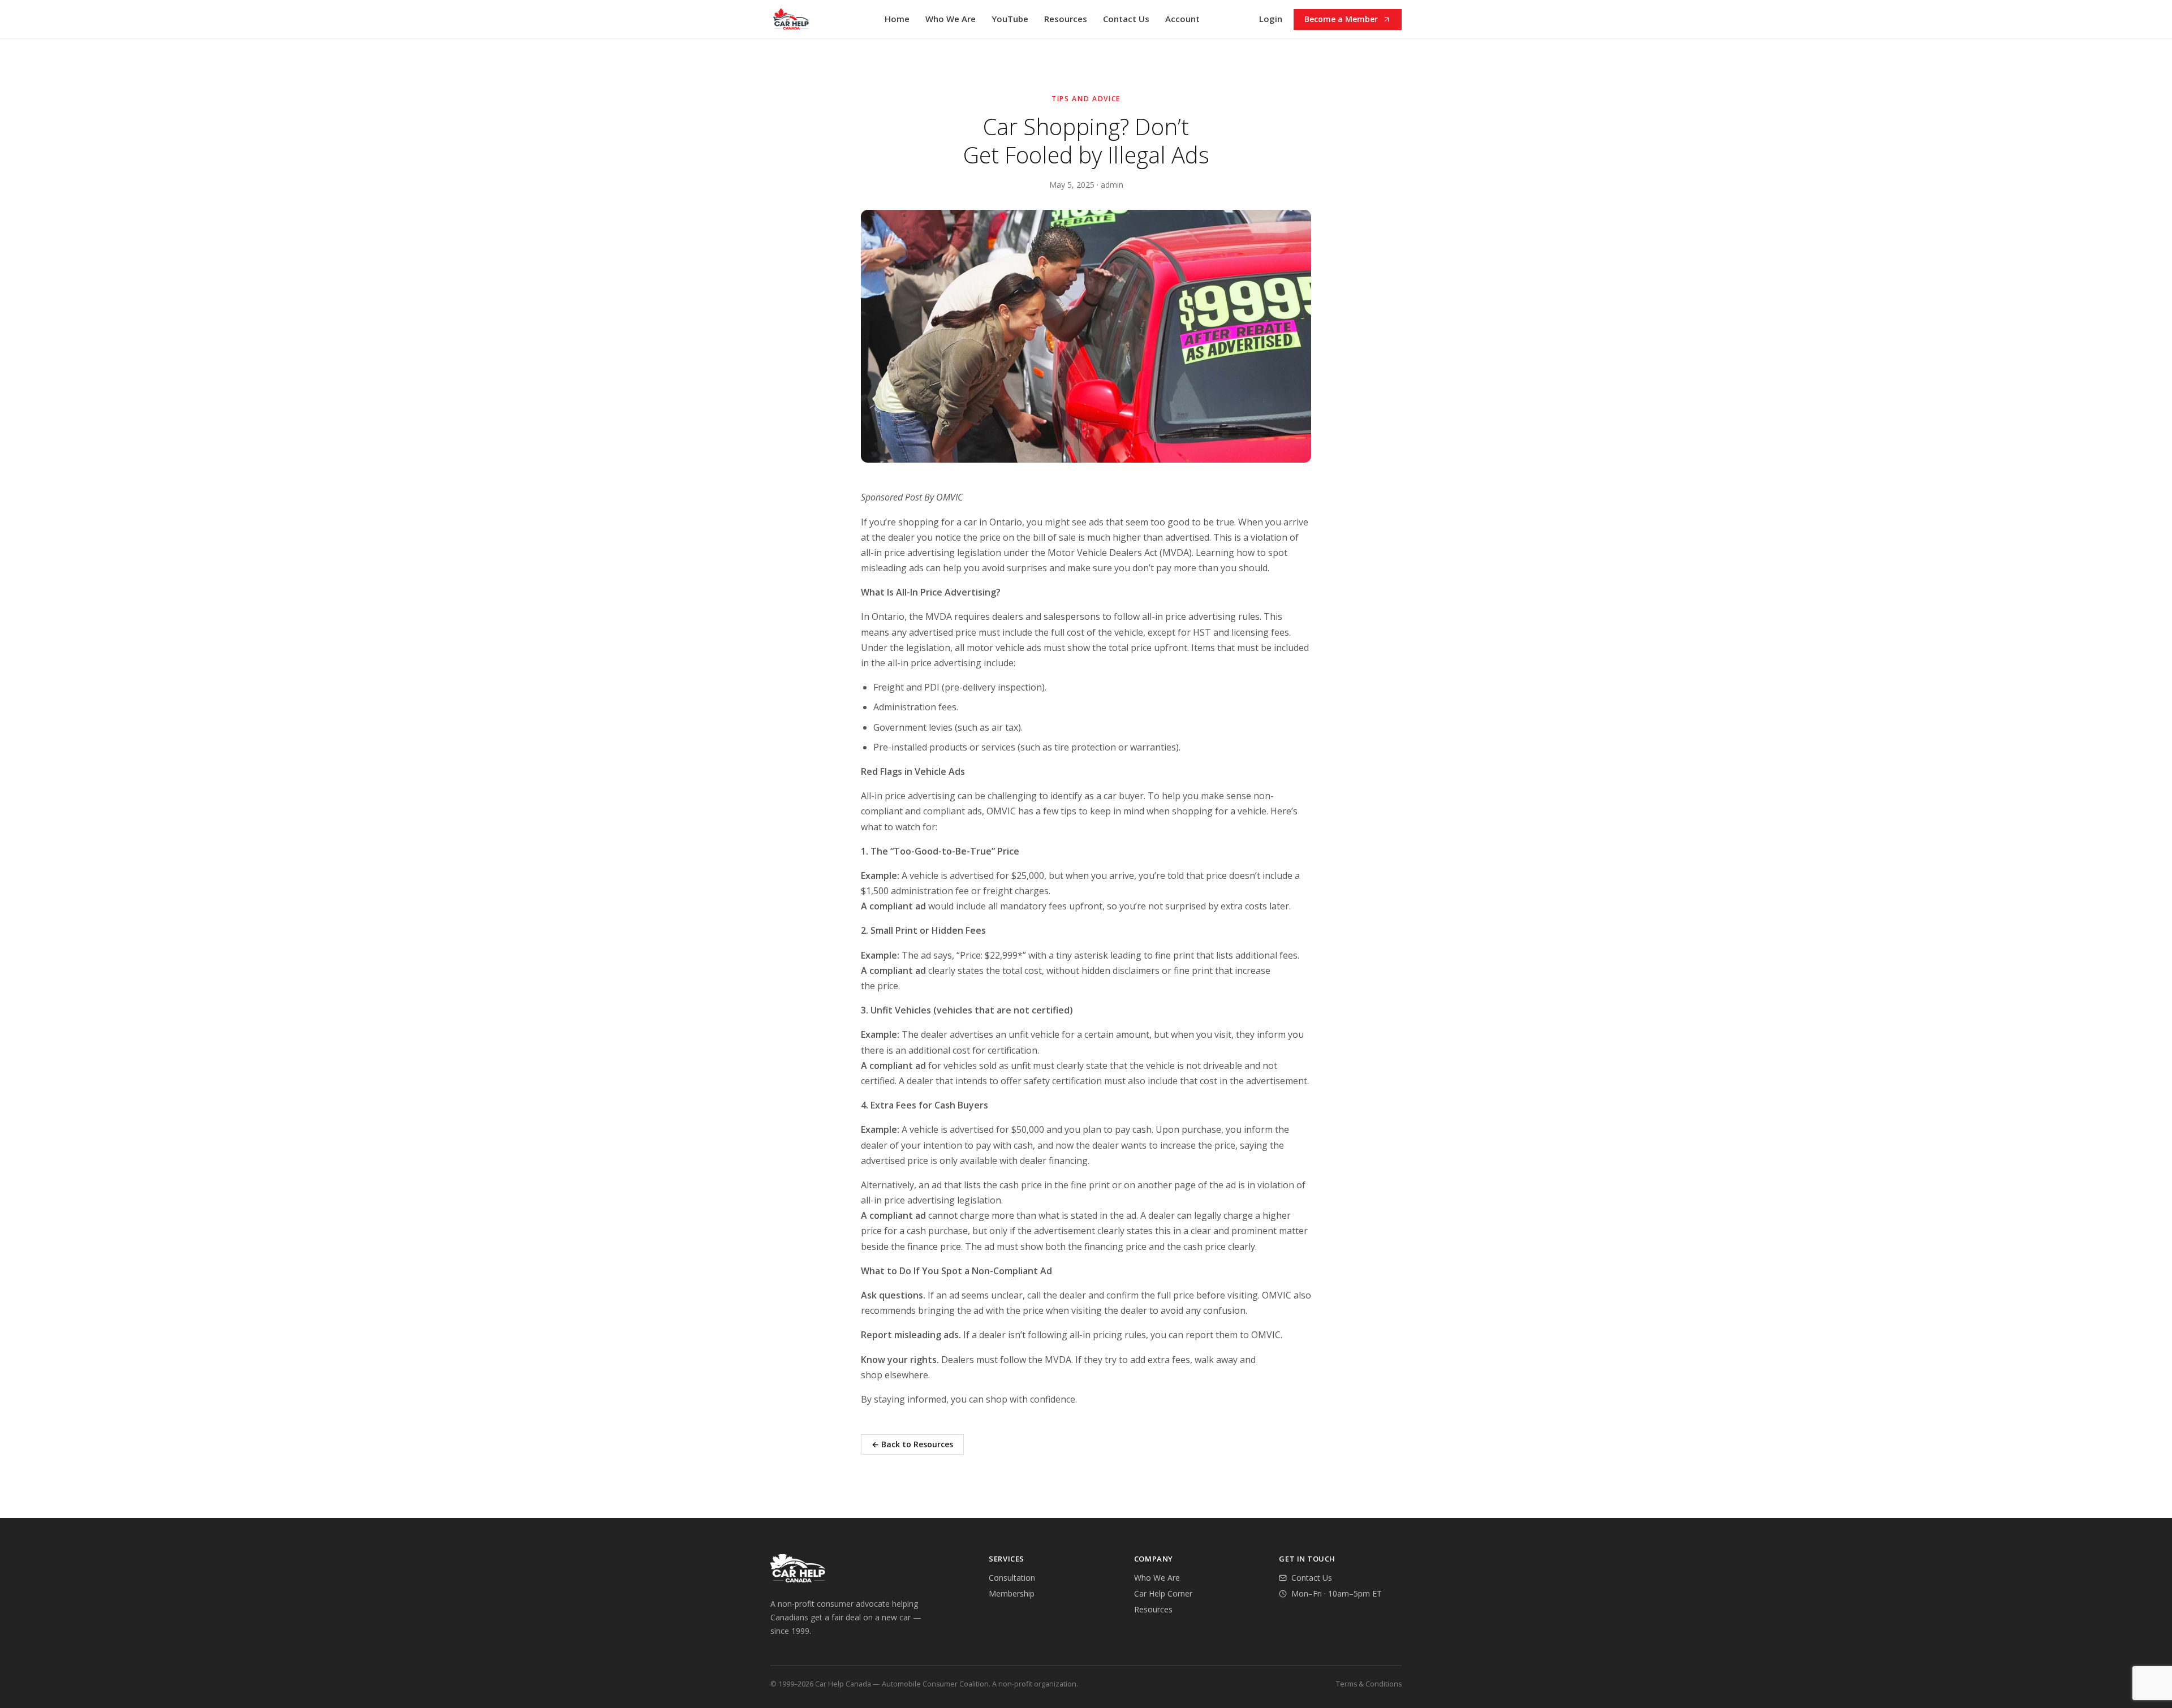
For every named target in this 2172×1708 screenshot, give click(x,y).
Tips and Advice (1086, 99)
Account (1182, 19)
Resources (1066, 19)
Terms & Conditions (1369, 1684)
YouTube (1010, 19)
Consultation (1012, 1578)
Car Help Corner (1163, 1593)
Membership (1012, 1593)
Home (897, 19)
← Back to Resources (912, 1444)
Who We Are (951, 19)
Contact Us (1126, 19)
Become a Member (1341, 19)
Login (1271, 19)
